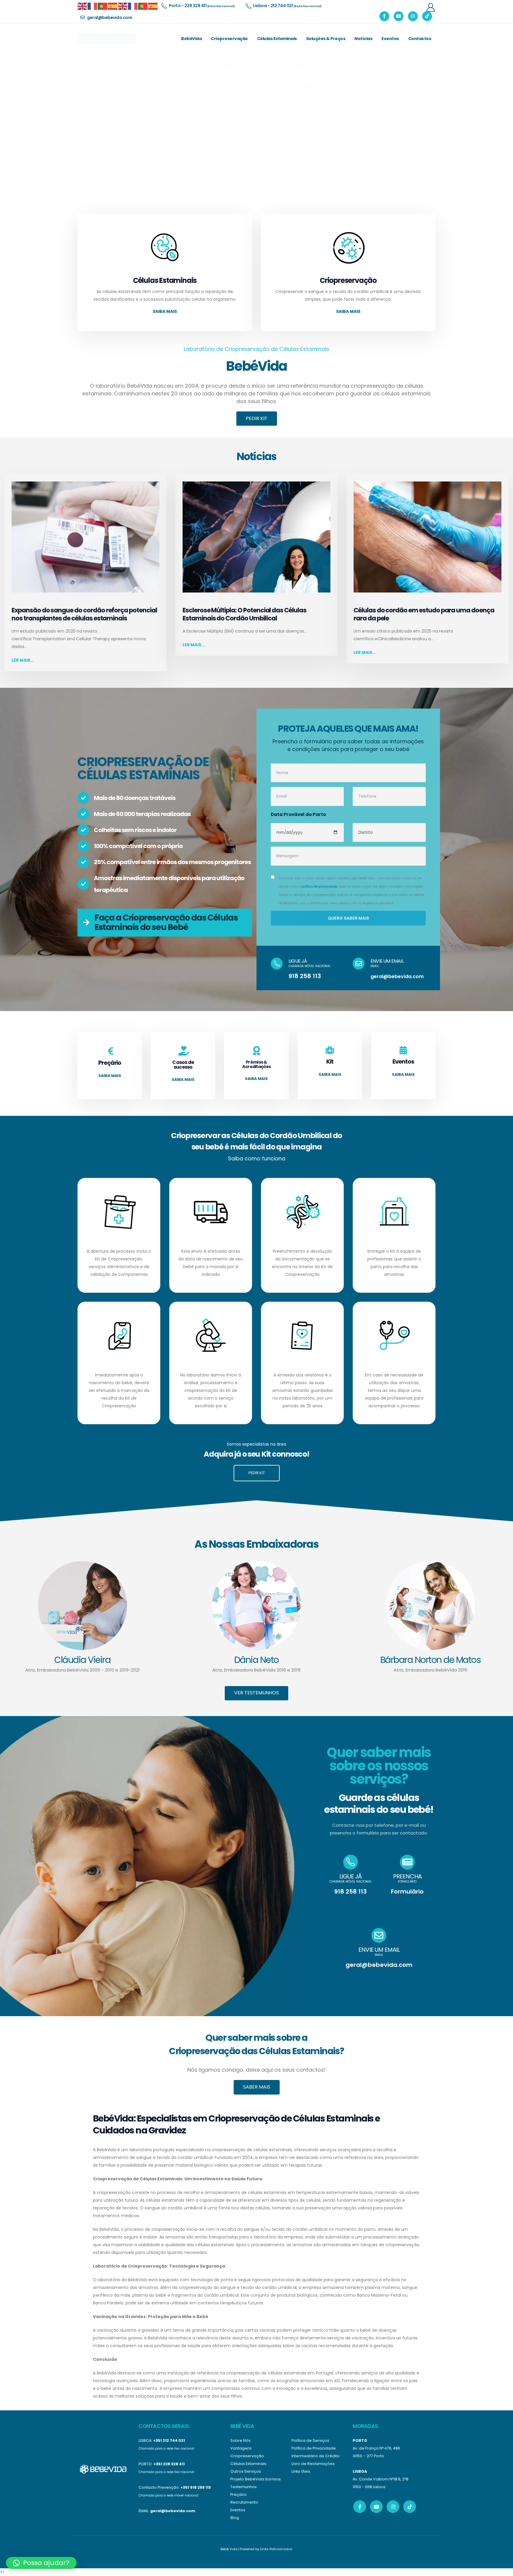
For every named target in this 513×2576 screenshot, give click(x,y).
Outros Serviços (246, 2471)
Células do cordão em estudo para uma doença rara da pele (424, 614)
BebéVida (191, 39)
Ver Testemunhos (256, 1693)
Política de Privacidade (314, 2448)
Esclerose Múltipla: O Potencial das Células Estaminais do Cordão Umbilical (244, 614)
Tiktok (410, 2507)
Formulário (407, 1891)
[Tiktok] (427, 16)
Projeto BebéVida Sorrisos (256, 2479)
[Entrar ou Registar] (430, 7)
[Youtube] (399, 16)
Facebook (360, 2507)
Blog (235, 2518)
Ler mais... (23, 660)
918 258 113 (305, 976)
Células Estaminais (277, 39)
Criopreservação (229, 39)
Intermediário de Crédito (316, 2456)
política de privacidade (319, 887)
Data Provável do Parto (298, 814)
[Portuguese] (103, 6)
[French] (93, 6)
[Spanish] (113, 6)
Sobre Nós (240, 2440)
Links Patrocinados (276, 2549)
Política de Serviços (310, 2440)
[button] (41, 2563)
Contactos (420, 39)
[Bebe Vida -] (107, 39)
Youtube (376, 2507)
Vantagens (241, 2448)
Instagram (393, 2507)
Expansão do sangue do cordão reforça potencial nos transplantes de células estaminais (84, 614)
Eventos (390, 39)
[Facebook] (384, 16)
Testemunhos (244, 2487)
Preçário (239, 2495)
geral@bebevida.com (397, 976)
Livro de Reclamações (313, 2464)
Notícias (363, 39)
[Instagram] (413, 16)
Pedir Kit (257, 418)
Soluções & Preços (326, 39)
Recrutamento (244, 2502)
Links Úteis (301, 2471)
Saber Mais (257, 2087)
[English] (83, 6)
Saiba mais (165, 311)
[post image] (85, 537)
